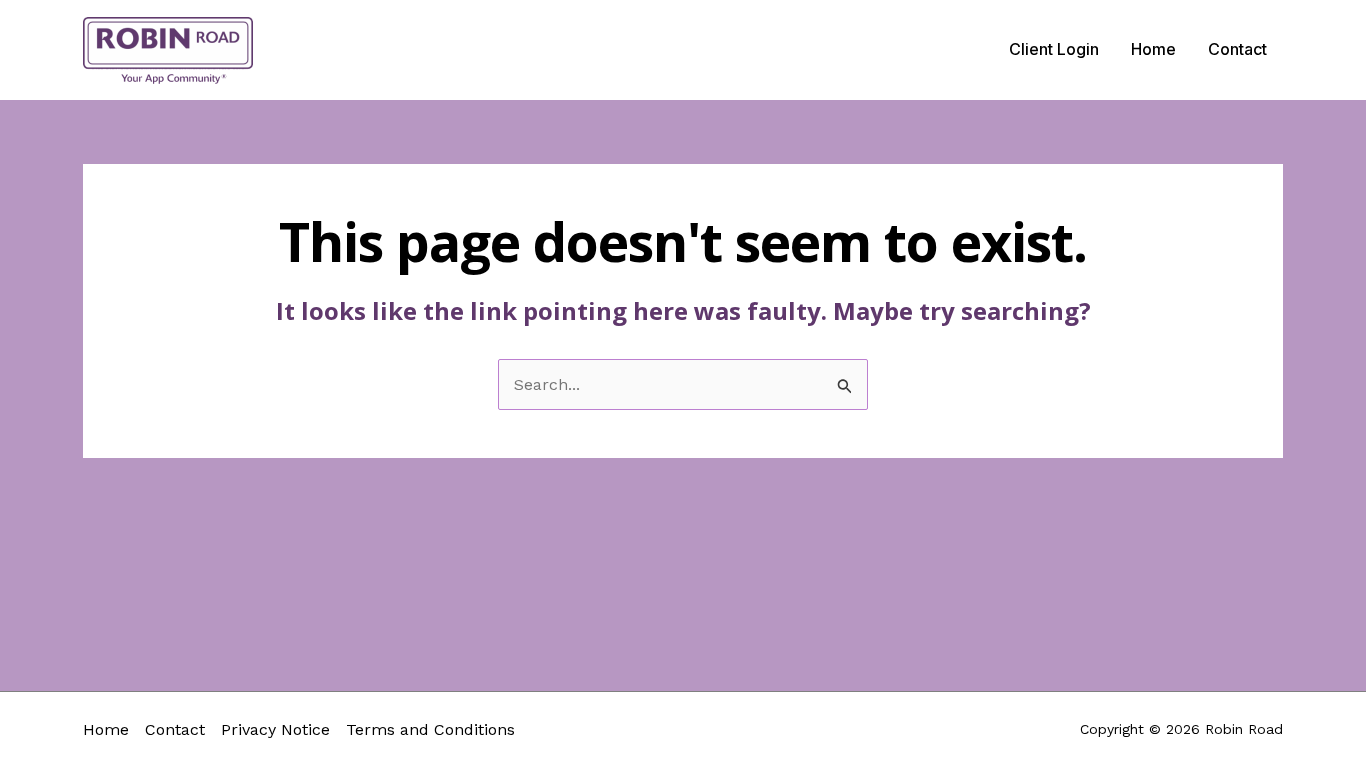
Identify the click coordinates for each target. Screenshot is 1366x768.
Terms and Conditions (430, 729)
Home (1153, 49)
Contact (1237, 49)
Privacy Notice (275, 729)
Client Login (1054, 49)
